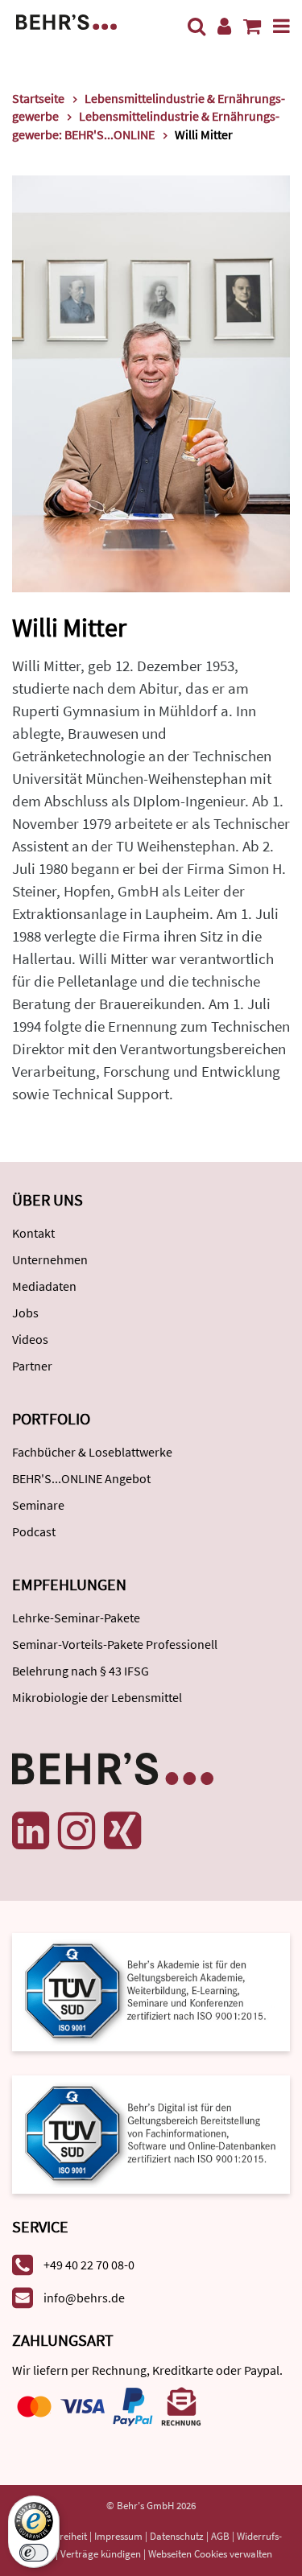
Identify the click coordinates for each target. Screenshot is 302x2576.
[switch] (34, 2553)
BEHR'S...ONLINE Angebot (81, 1478)
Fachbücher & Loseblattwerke (92, 1452)
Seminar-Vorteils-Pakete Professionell (115, 1644)
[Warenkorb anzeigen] (252, 26)
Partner (32, 1366)
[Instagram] (77, 1831)
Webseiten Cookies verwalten (210, 2554)
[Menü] (281, 26)
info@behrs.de (84, 2298)
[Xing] (122, 1831)
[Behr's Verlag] (66, 21)
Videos (30, 1339)
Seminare (38, 1505)
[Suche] (197, 26)
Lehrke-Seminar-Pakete (76, 1618)
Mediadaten (44, 1286)
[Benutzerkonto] (224, 26)
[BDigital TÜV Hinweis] (151, 1991)
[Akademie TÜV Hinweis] (151, 2129)
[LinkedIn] (31, 1831)
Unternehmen (50, 1259)
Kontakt (33, 1233)
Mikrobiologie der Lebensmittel (97, 1697)
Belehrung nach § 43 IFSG (81, 1671)
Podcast (34, 1531)
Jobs (25, 1313)
